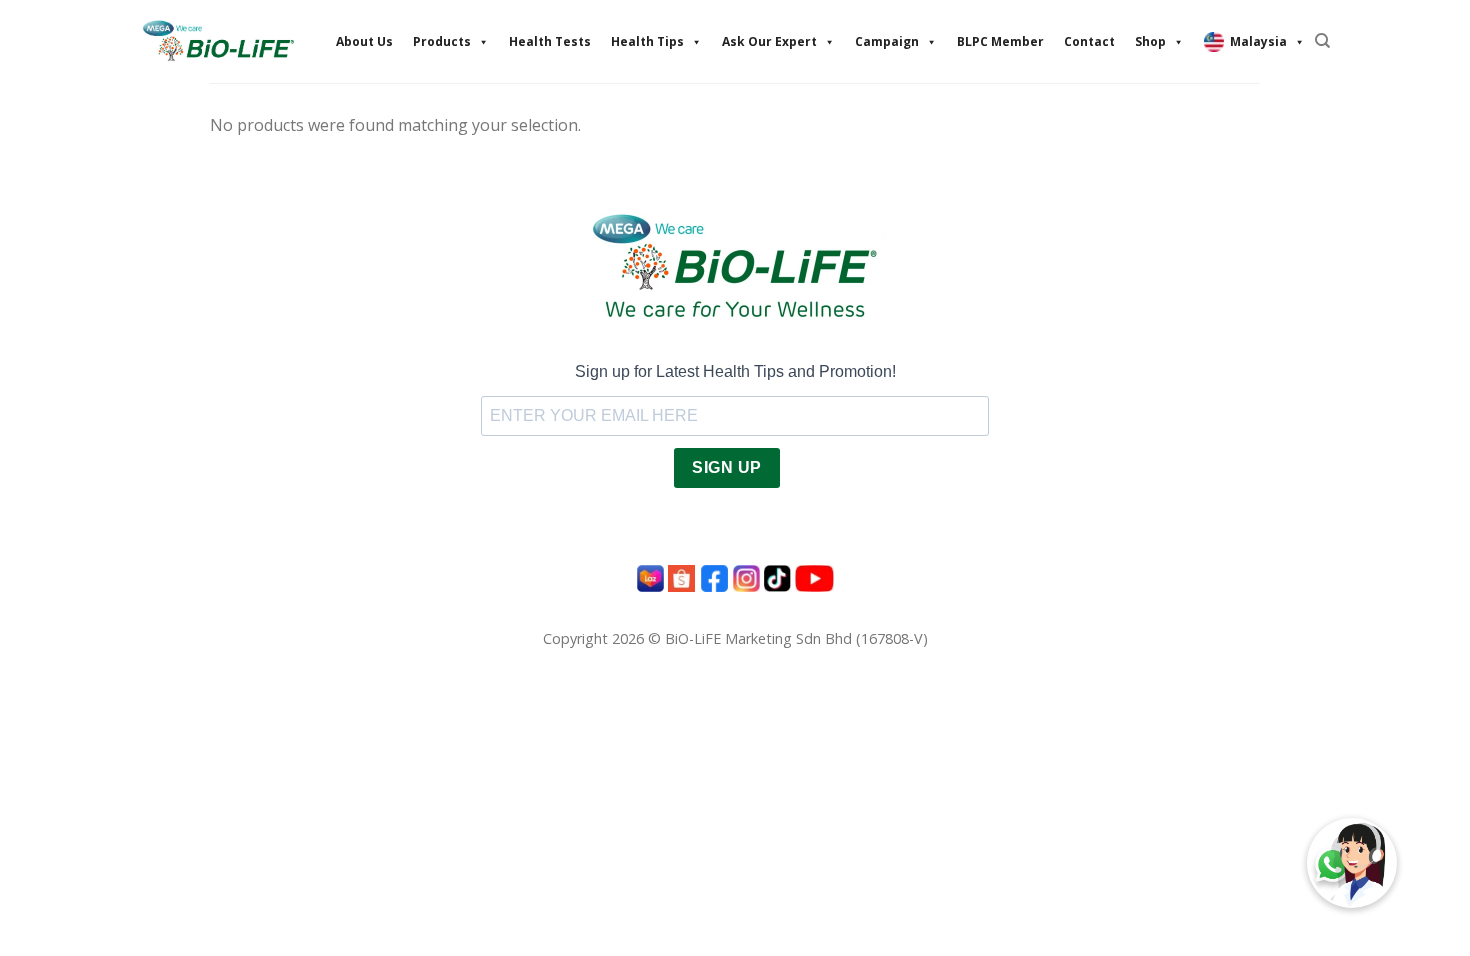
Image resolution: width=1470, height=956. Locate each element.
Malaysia (1258, 41)
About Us (364, 41)
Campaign (887, 41)
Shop (1150, 41)
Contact (1089, 41)
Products (442, 41)
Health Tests (550, 41)
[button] (1352, 863)
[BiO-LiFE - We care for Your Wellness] (218, 41)
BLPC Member (1000, 41)
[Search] (1322, 41)
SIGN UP (726, 467)
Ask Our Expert (769, 41)
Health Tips (647, 41)
